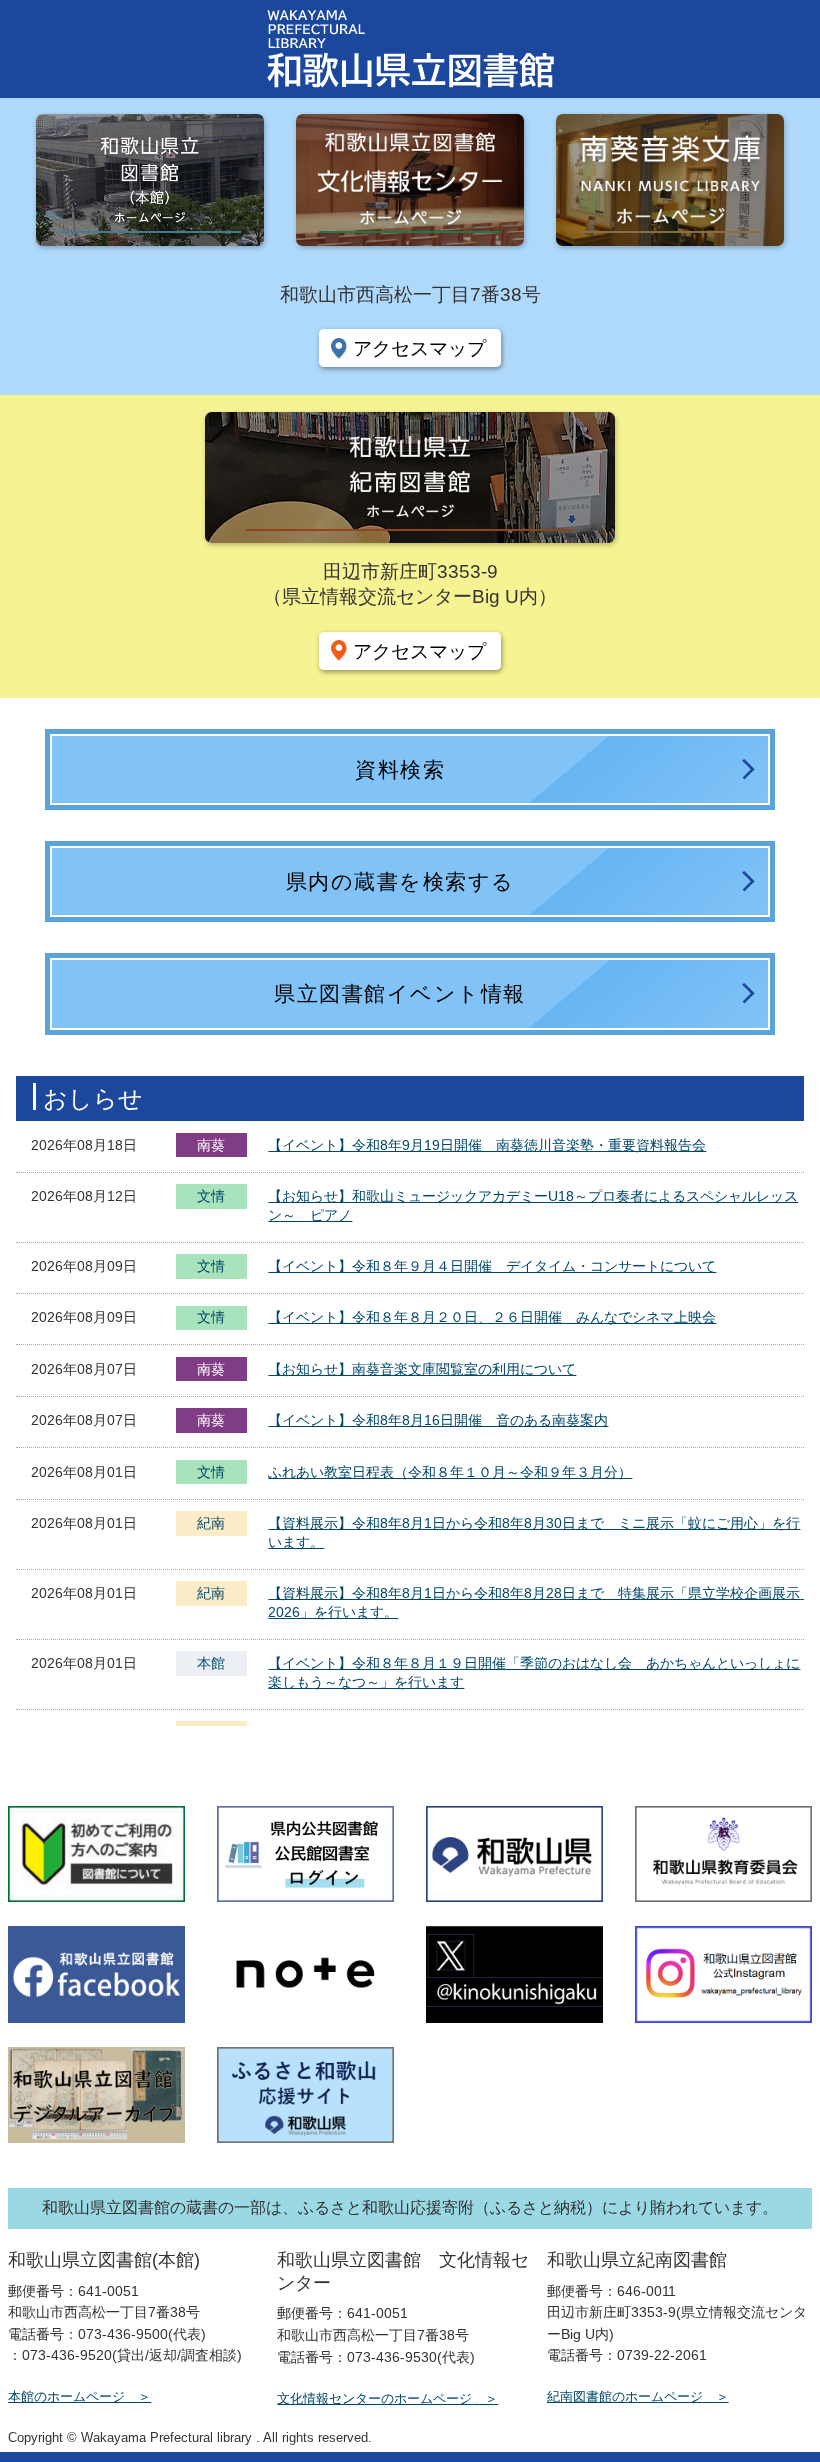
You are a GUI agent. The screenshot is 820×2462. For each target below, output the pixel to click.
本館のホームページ (66, 2396)
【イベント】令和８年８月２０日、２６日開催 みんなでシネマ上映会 (492, 1317)
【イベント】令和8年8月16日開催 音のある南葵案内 (438, 1420)
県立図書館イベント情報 (400, 993)
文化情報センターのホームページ (374, 2398)
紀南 (211, 1523)
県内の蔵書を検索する (400, 881)
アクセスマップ (419, 348)
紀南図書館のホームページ (625, 2396)
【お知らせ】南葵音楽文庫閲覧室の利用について (422, 1369)
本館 (211, 1663)
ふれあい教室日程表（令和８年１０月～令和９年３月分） (450, 1472)
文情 (211, 1198)
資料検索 (400, 769)
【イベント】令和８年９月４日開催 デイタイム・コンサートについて (492, 1266)
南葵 (211, 1145)
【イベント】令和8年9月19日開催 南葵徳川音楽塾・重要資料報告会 (487, 1145)
